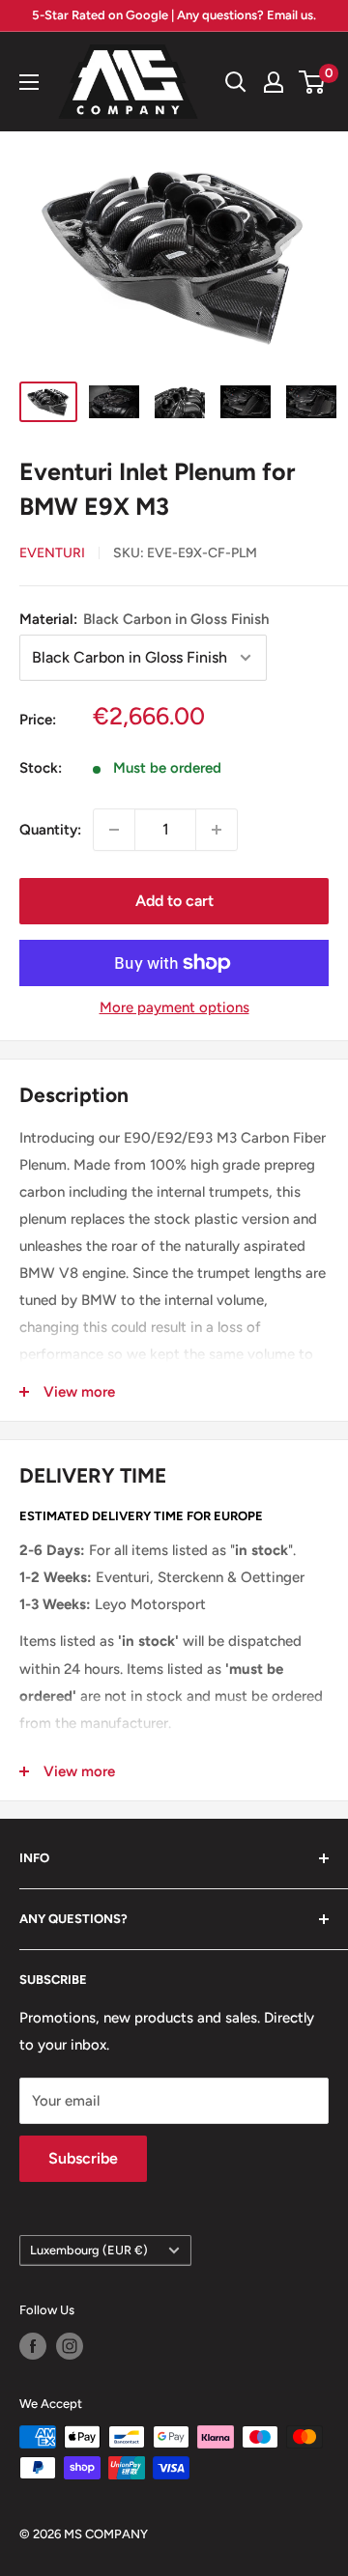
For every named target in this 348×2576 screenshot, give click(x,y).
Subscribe (83, 2158)
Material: (144, 619)
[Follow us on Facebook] (33, 2346)
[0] (313, 82)
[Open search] (236, 82)
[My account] (274, 82)
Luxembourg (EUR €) (89, 2250)
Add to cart (174, 901)
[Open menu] (29, 82)
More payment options (174, 1007)
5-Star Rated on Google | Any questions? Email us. (174, 15)
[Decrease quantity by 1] (114, 830)
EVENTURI (52, 553)
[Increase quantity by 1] (217, 830)
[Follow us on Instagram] (70, 2346)
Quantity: (50, 830)
